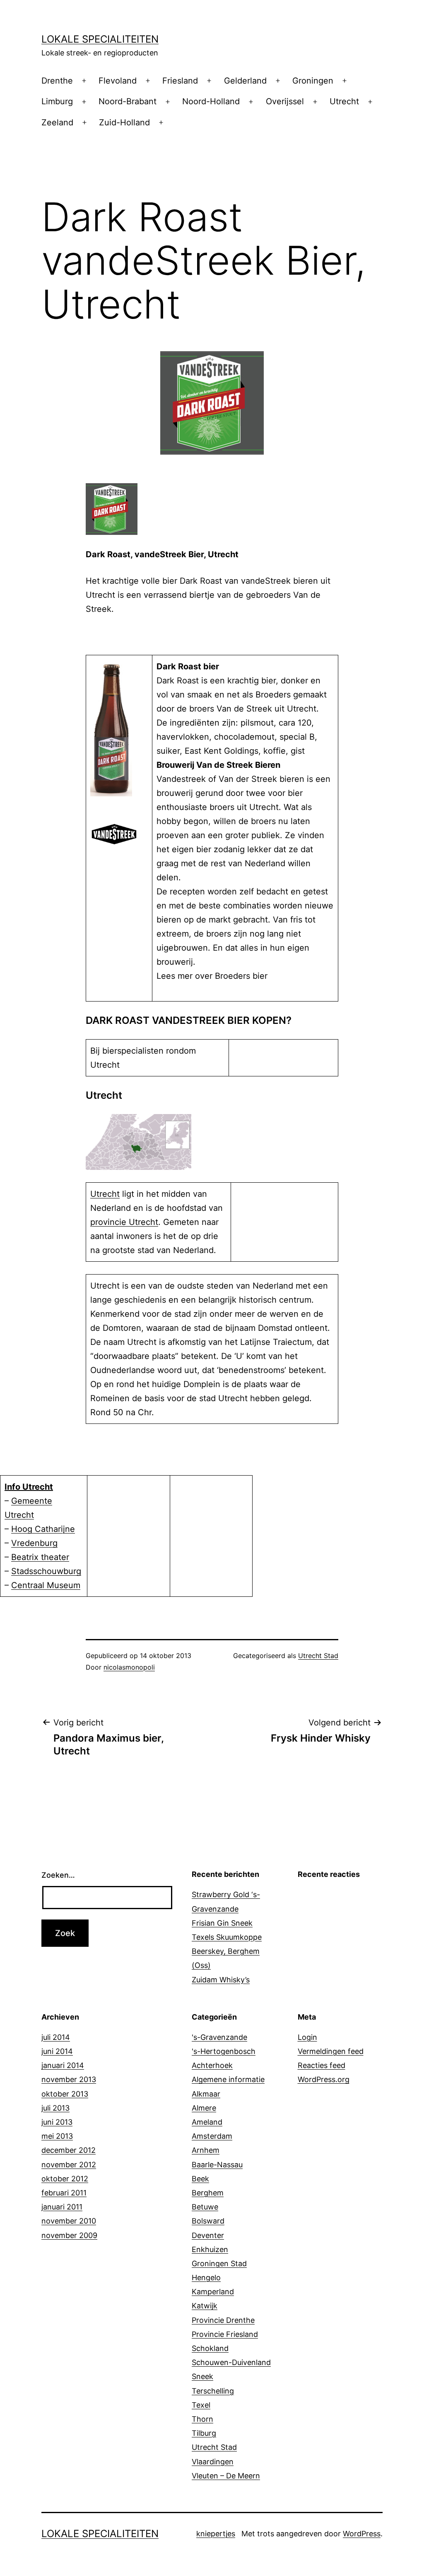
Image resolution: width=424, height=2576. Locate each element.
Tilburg (204, 2433)
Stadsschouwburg (46, 1571)
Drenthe (57, 81)
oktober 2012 (65, 2179)
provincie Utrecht (124, 1222)
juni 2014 (57, 2051)
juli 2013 (55, 2108)
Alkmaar (206, 2094)
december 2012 (69, 2150)
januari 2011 (62, 2207)
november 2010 (69, 2221)
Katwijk (205, 2306)
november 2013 (69, 2079)
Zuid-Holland (124, 122)
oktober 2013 (65, 2094)
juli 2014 (56, 2037)
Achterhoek (212, 2065)
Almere (204, 2108)
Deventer (208, 2235)
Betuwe (205, 2207)
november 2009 (69, 2235)
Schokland (210, 2348)
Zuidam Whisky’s (221, 1980)
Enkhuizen (210, 2249)
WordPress (362, 2534)
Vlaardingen (213, 2462)
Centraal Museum (46, 1585)
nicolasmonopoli (129, 1667)
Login (307, 2037)
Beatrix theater (40, 1557)
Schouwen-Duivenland (231, 2362)
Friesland (180, 81)
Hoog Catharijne (43, 1529)
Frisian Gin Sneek (222, 1923)
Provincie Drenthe (223, 2320)
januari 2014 (63, 2065)
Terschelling (213, 2391)
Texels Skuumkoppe (227, 1937)
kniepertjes (216, 2534)
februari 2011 (64, 2193)
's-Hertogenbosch (224, 2051)
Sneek (202, 2376)
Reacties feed (322, 2065)
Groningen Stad (219, 2263)
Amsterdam (212, 2136)
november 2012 (69, 2165)
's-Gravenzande (219, 2037)
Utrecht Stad (318, 1656)
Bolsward (208, 2221)
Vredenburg (34, 1543)
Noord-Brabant (128, 101)
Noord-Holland (211, 101)
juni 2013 (57, 2122)
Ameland (207, 2122)
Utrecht (344, 101)
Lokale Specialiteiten (100, 39)
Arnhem (206, 2150)
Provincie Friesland (225, 2334)
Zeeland (57, 122)
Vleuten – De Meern (226, 2476)
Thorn (202, 2419)
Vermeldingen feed (331, 2051)
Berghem (208, 2193)
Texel (201, 2405)
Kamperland (213, 2292)
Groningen (313, 81)
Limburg (57, 101)
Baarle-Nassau (217, 2165)
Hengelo (206, 2278)
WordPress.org (324, 2079)
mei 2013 (57, 2136)
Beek (200, 2179)
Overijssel (285, 101)
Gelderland (245, 81)
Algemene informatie (228, 2079)
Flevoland (118, 81)
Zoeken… (58, 1875)
